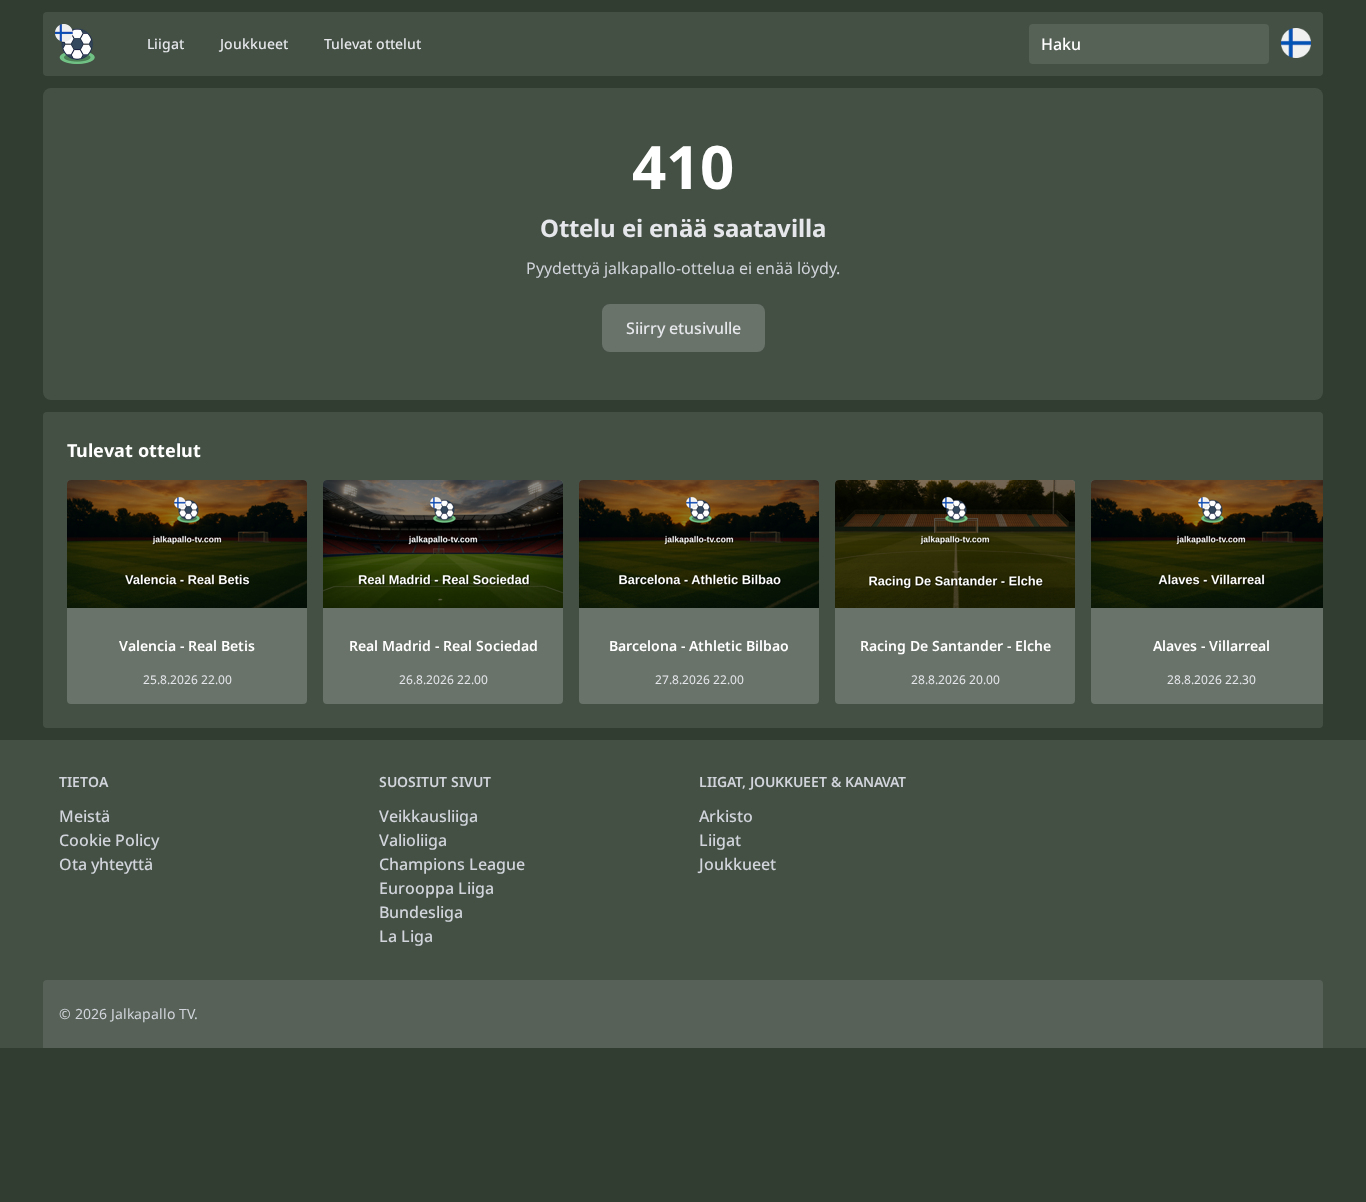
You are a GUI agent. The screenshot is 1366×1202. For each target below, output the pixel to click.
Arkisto (726, 816)
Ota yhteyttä (106, 864)
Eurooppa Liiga (436, 888)
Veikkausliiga (428, 816)
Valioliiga (413, 840)
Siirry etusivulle (683, 328)
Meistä (84, 816)
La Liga (406, 936)
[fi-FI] (75, 44)
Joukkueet (737, 864)
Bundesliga (421, 912)
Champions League (452, 864)
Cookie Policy (109, 840)
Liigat (720, 840)
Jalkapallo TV (152, 1013)
